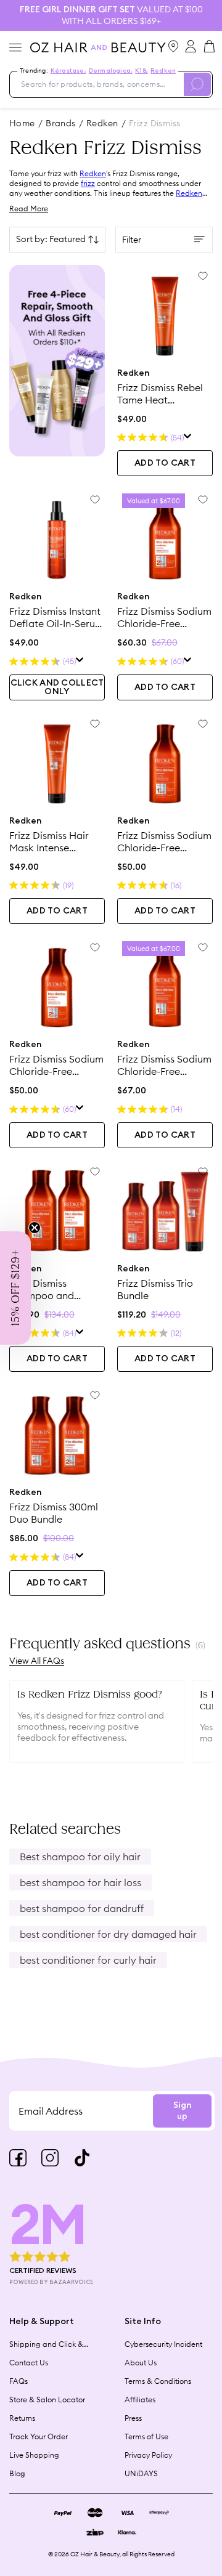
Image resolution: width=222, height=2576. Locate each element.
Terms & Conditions (158, 2381)
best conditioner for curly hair (88, 1960)
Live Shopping (34, 2455)
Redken (163, 71)
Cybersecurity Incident (163, 2344)
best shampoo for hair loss (80, 1882)
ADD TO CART (165, 463)
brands (61, 123)
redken (102, 123)
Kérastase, (68, 71)
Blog (17, 2473)
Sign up (182, 2111)
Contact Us (29, 2363)
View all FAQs (37, 1661)
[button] (15, 1288)
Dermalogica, (111, 71)
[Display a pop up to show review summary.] (188, 438)
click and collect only (57, 687)
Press (133, 2418)
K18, (142, 71)
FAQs (18, 2381)
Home (22, 123)
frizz (88, 183)
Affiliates (140, 2400)
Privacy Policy (148, 2455)
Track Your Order (39, 2436)
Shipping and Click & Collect (46, 2344)
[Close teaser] (35, 1228)
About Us (141, 2363)
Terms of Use (146, 2436)
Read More (29, 209)
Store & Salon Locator (47, 2400)
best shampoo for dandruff (82, 1908)
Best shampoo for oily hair (80, 1857)
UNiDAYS (141, 2473)
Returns (22, 2418)
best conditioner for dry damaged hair (108, 1934)
